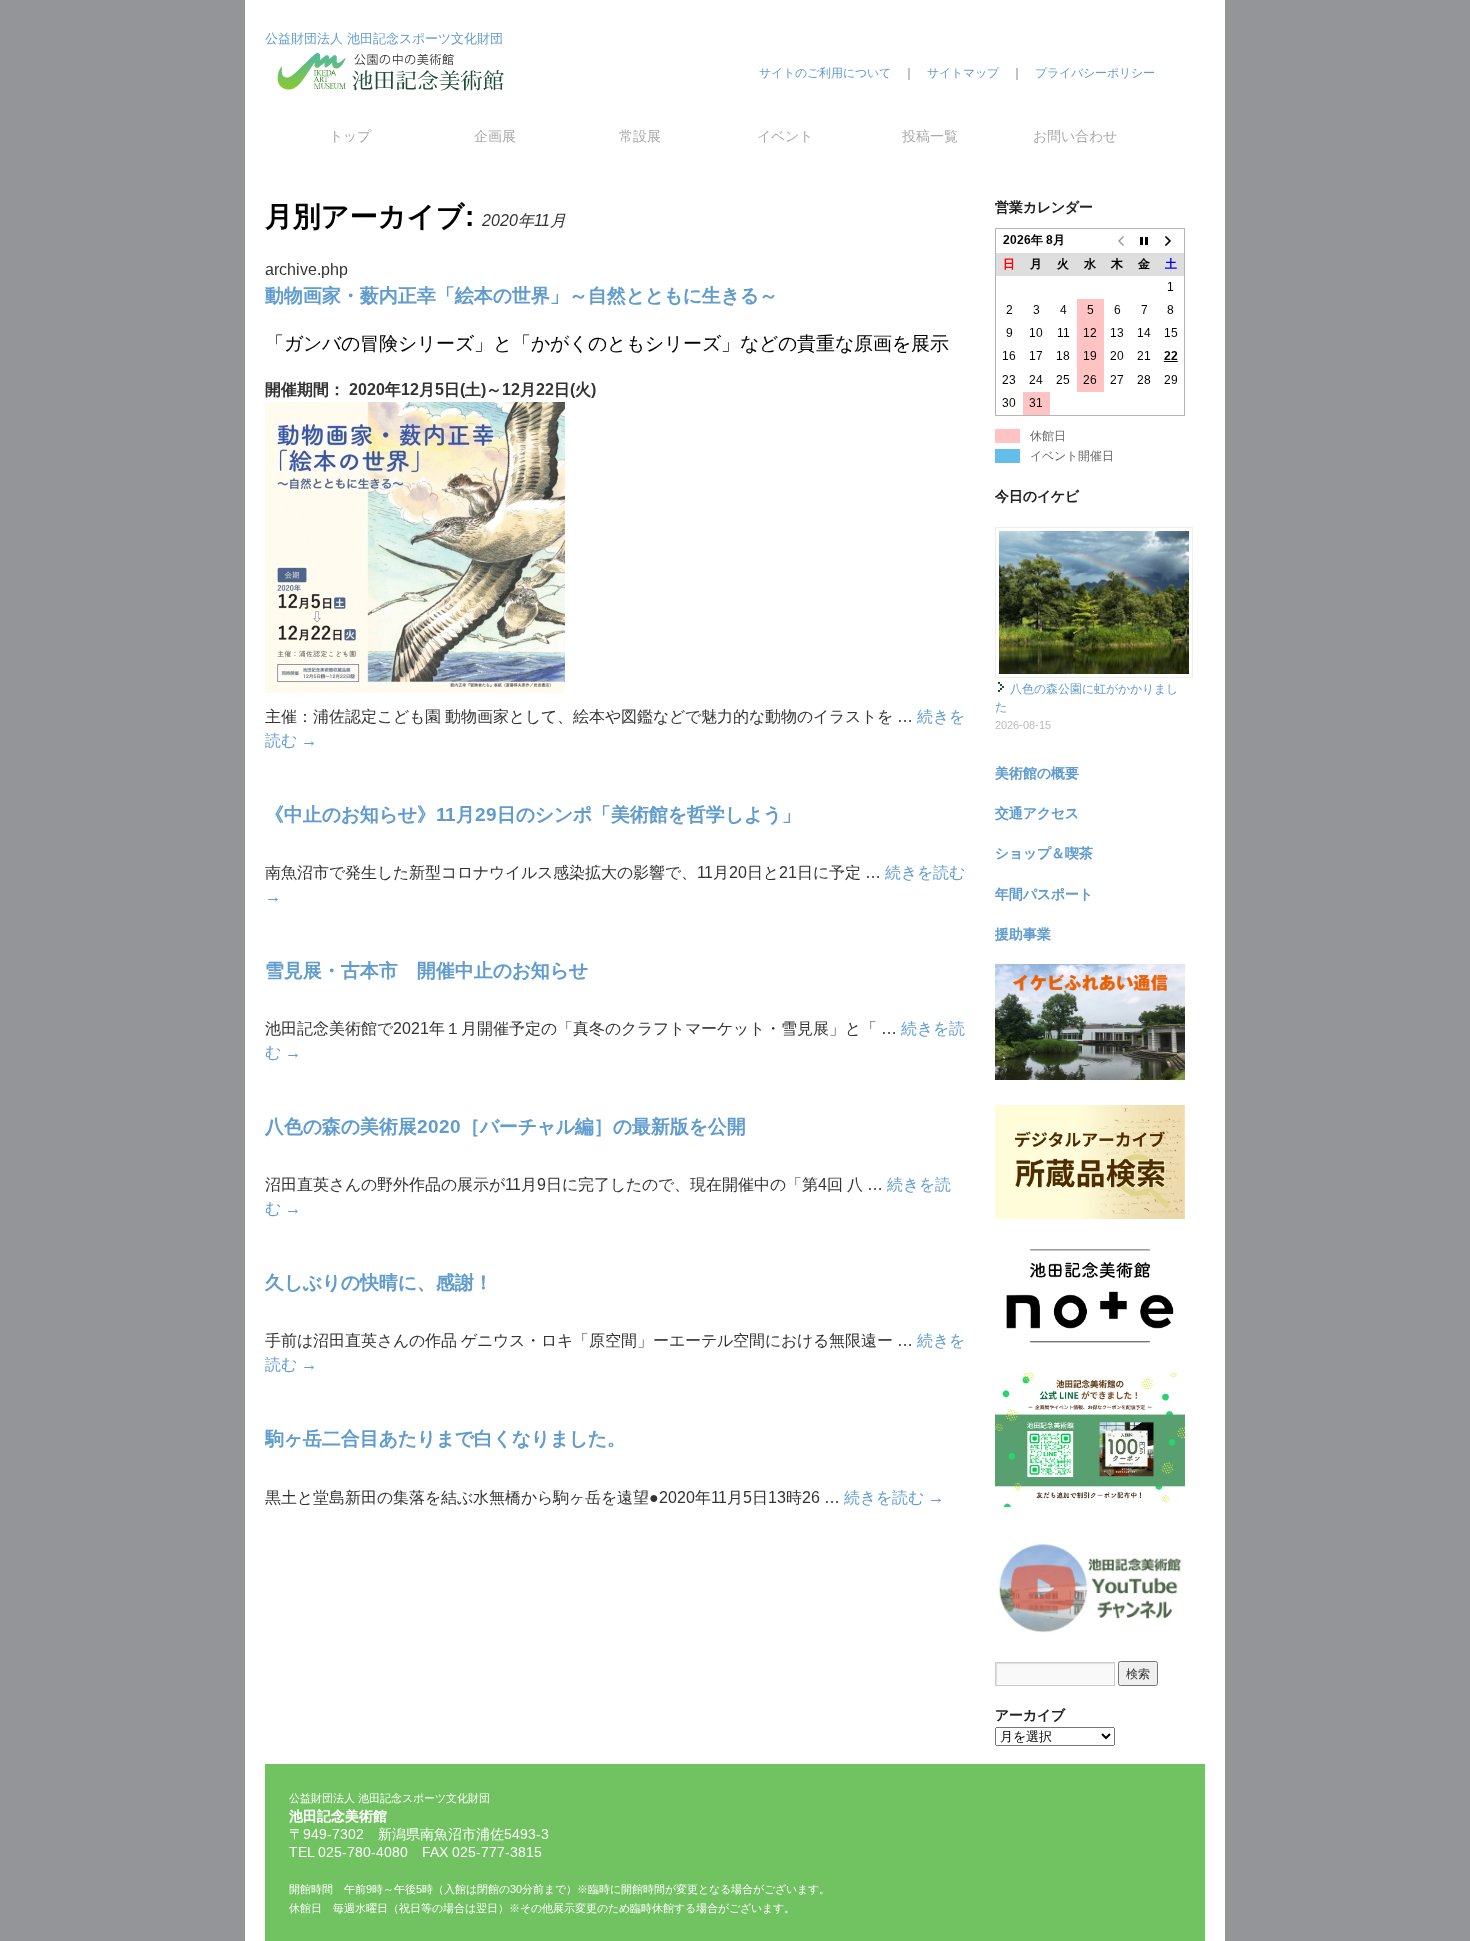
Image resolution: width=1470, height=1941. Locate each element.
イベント (785, 136)
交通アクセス (1037, 813)
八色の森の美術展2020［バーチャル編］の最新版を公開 (505, 1126)
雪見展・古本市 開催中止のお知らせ (426, 970)
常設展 (640, 136)
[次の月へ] (1171, 241)
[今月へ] (1144, 241)
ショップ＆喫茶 (1044, 853)
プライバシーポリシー (1095, 73)
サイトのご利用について (825, 73)
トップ (350, 136)
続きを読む (894, 1497)
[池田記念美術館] (395, 107)
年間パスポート (1044, 894)
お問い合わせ (1075, 136)
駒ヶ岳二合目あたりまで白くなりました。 (445, 1438)
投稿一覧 (930, 136)
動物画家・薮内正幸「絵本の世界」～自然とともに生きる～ (521, 295)
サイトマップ (963, 73)
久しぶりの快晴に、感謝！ (379, 1282)
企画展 (495, 136)
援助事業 (1023, 934)
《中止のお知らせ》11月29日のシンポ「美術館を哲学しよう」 (533, 814)
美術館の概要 (1037, 773)
